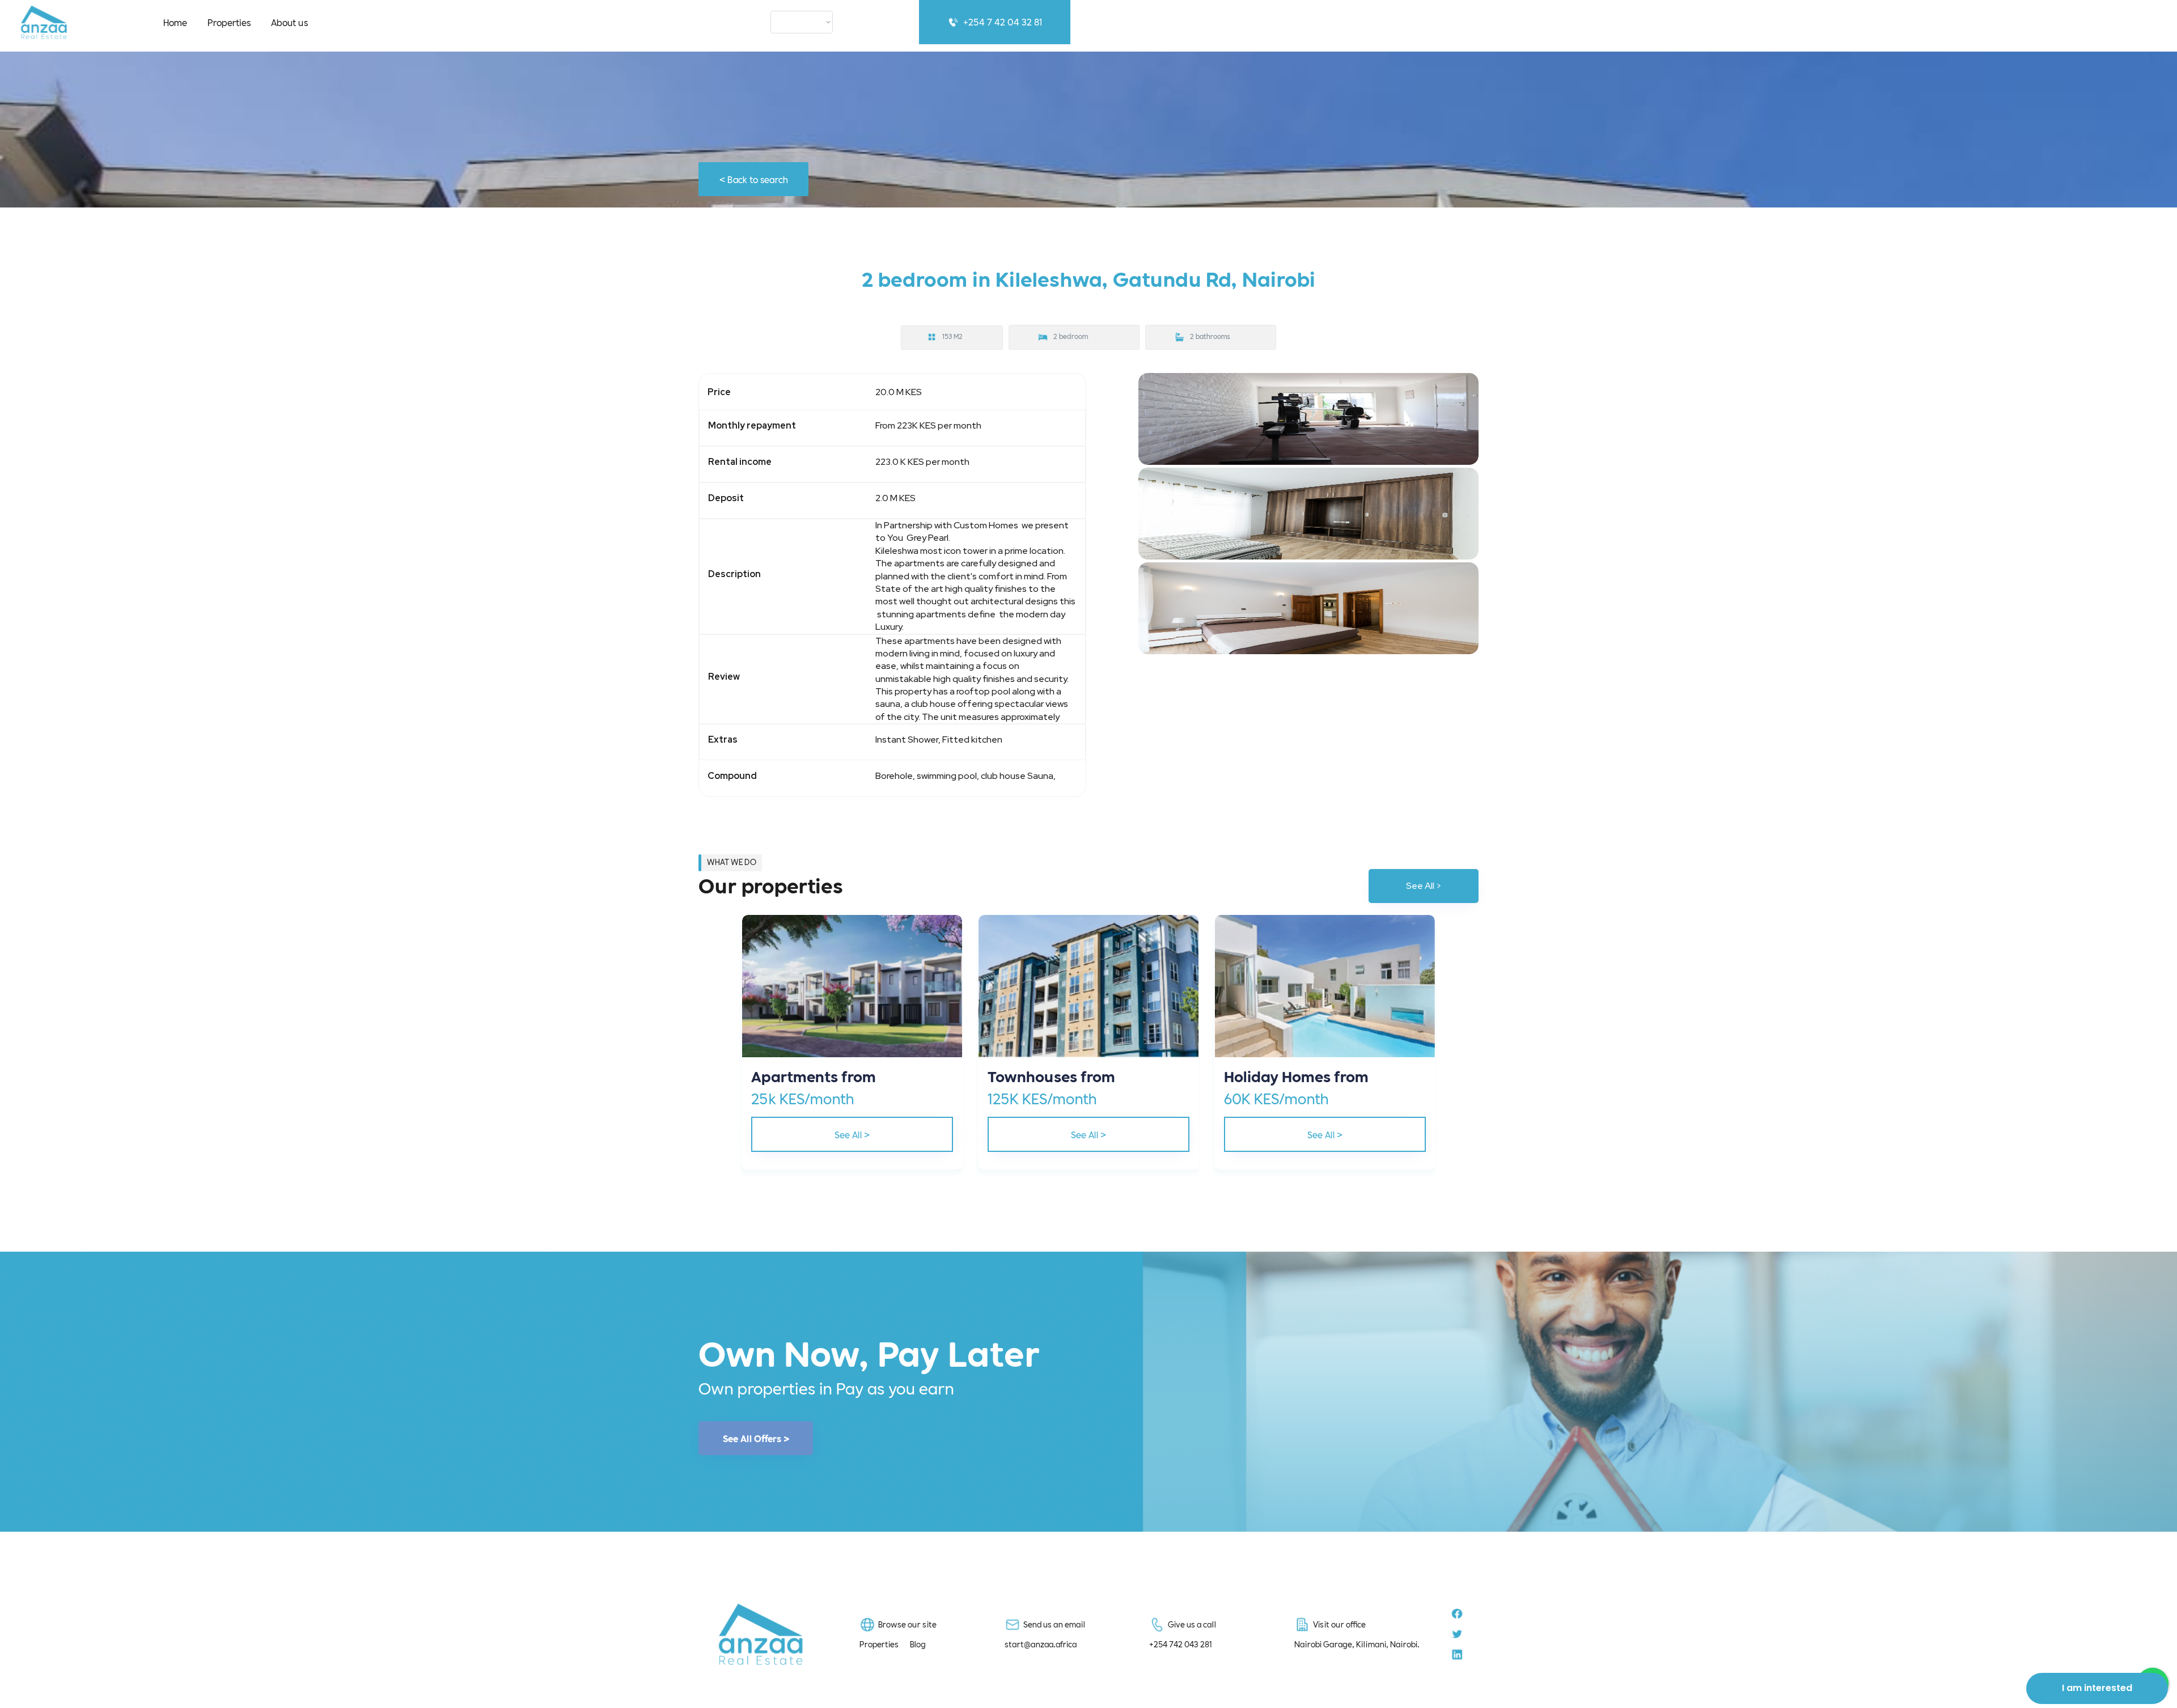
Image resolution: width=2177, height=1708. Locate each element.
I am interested (2097, 1688)
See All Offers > (756, 1438)
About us (289, 22)
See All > (1424, 886)
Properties (229, 22)
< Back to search (754, 179)
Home (175, 22)
